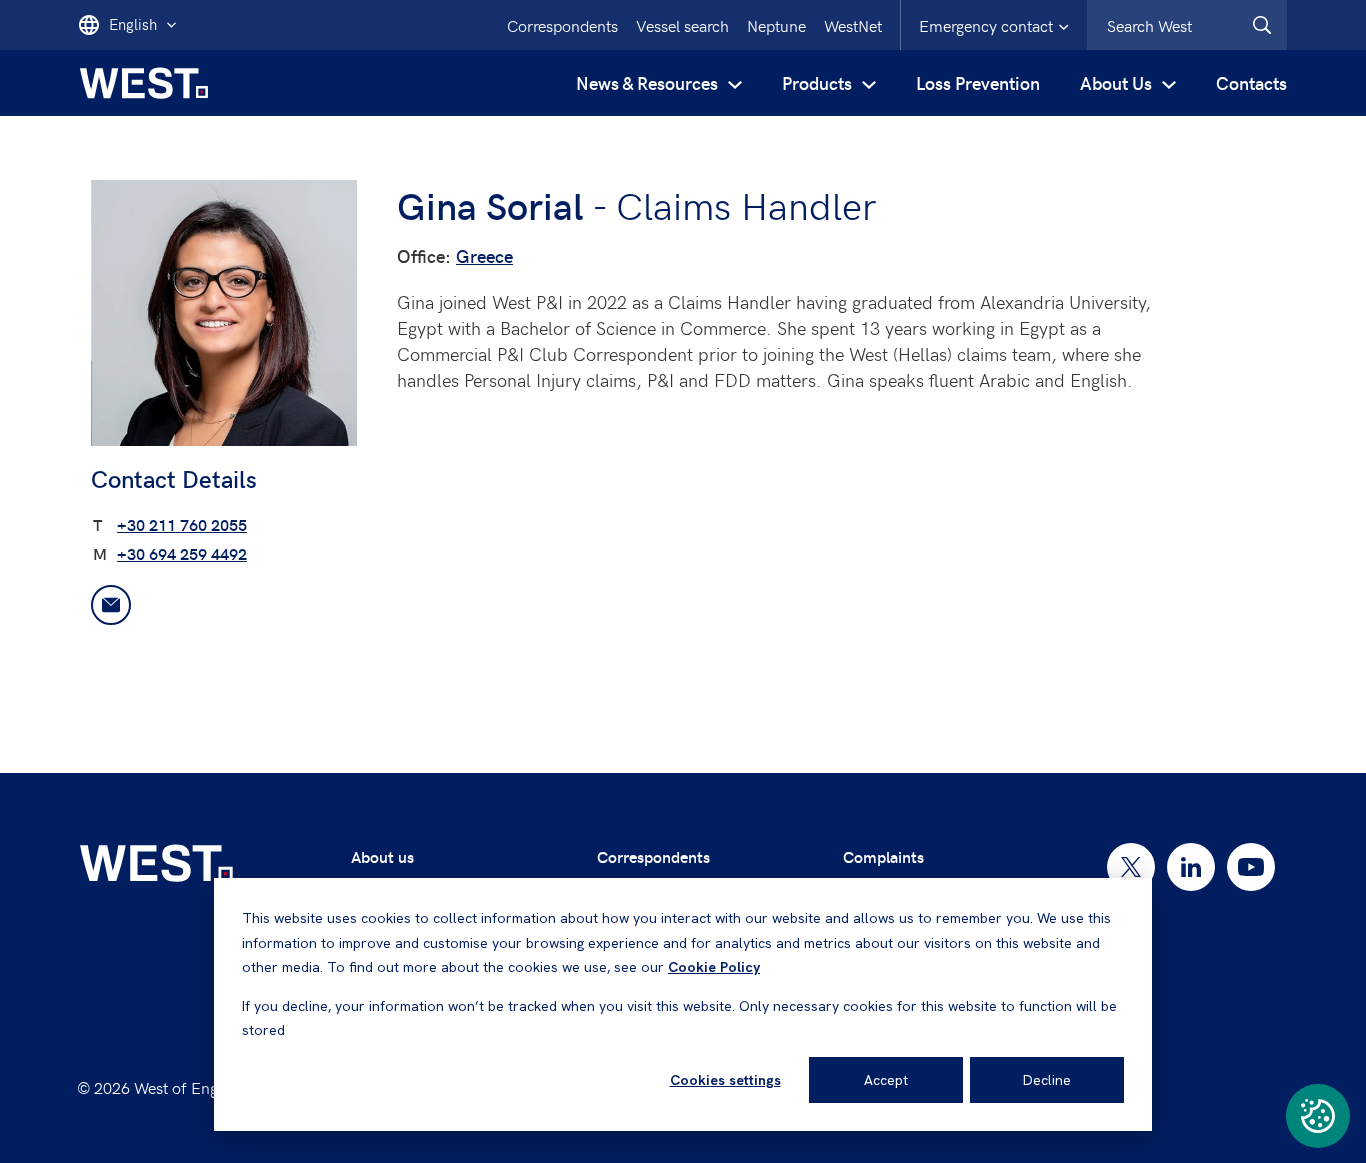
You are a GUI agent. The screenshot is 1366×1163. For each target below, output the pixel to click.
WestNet (853, 25)
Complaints (883, 856)
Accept (886, 1080)
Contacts (1251, 82)
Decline (1047, 1080)
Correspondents (562, 25)
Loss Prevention (978, 82)
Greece (484, 255)
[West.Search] (1262, 25)
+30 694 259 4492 (182, 553)
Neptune (776, 25)
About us (382, 856)
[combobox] (1187, 25)
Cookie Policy (714, 967)
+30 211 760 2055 (182, 524)
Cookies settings (725, 1080)
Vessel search (682, 25)
